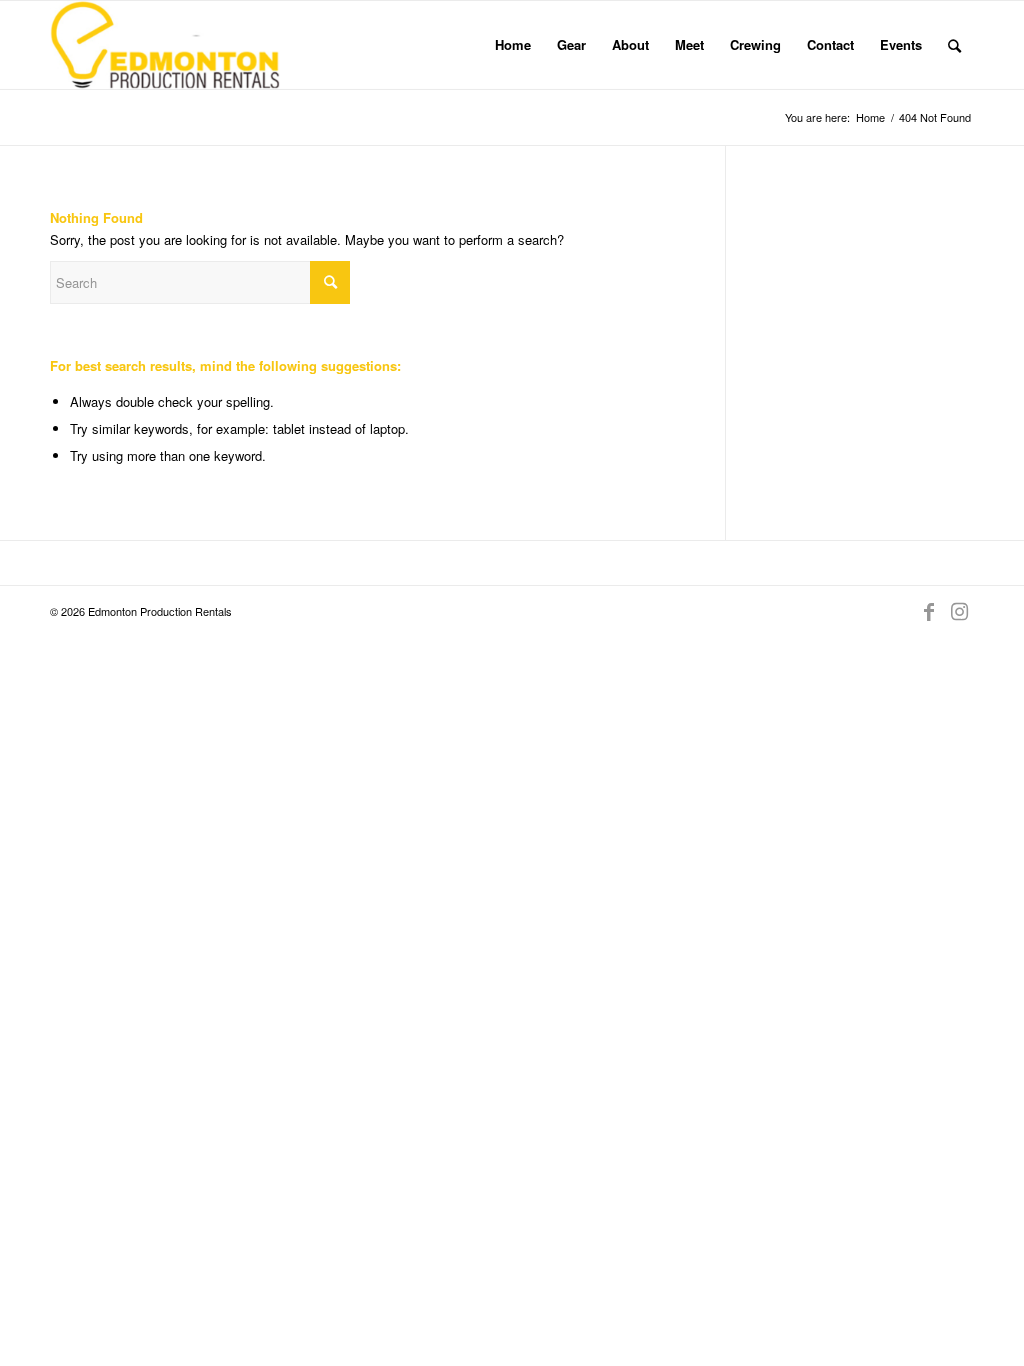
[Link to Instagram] (959, 611)
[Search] (954, 45)
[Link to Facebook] (929, 611)
